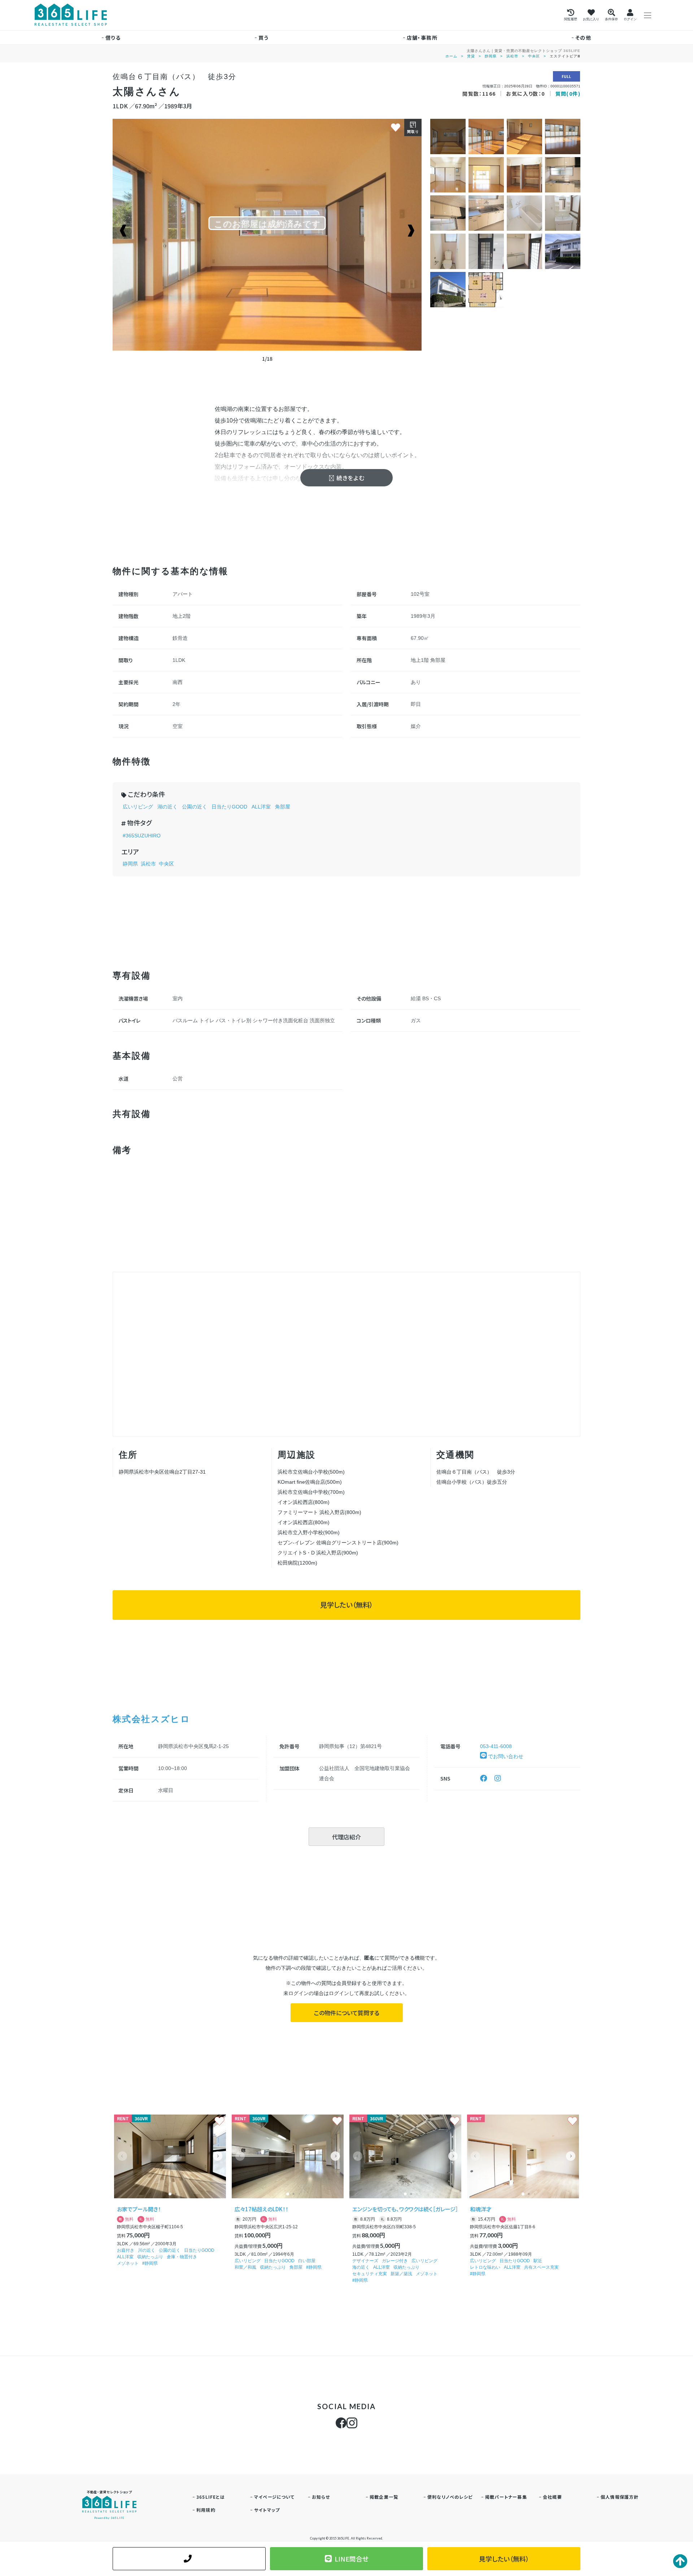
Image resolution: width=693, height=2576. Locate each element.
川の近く (147, 2250)
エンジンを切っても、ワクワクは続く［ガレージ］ (405, 2209)
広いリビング (138, 807)
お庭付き (126, 2250)
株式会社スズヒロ (151, 1719)
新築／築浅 (401, 2274)
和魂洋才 (481, 2209)
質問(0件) (568, 94)
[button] (218, 2156)
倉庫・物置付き (182, 2257)
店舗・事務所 (422, 38)
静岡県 (491, 56)
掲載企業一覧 (384, 2497)
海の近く (361, 2267)
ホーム (451, 56)
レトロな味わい (485, 2267)
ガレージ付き (395, 2261)
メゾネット (128, 2263)
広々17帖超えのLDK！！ (261, 2209)
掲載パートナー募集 (506, 2497)
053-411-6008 (496, 1746)
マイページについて (274, 2497)
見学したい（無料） (346, 1605)
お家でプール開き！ (139, 2209)
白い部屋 (307, 2261)
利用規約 (206, 2510)
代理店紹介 (346, 1837)
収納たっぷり (150, 2257)
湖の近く (167, 807)
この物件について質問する (347, 2013)
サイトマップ (267, 2510)
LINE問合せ (352, 2559)
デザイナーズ (365, 2261)
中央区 (534, 56)
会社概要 (552, 2497)
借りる (113, 38)
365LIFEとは (211, 2497)
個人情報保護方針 (620, 2497)
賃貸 (471, 56)
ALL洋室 (261, 807)
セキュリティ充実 (370, 2274)
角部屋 (283, 807)
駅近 (538, 2261)
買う (264, 38)
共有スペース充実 (541, 2267)
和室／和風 (245, 2267)
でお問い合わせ (505, 1756)
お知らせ (321, 2497)
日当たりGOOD (229, 807)
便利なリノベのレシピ (450, 2497)
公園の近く (195, 807)
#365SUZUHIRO (142, 836)
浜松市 (512, 56)
